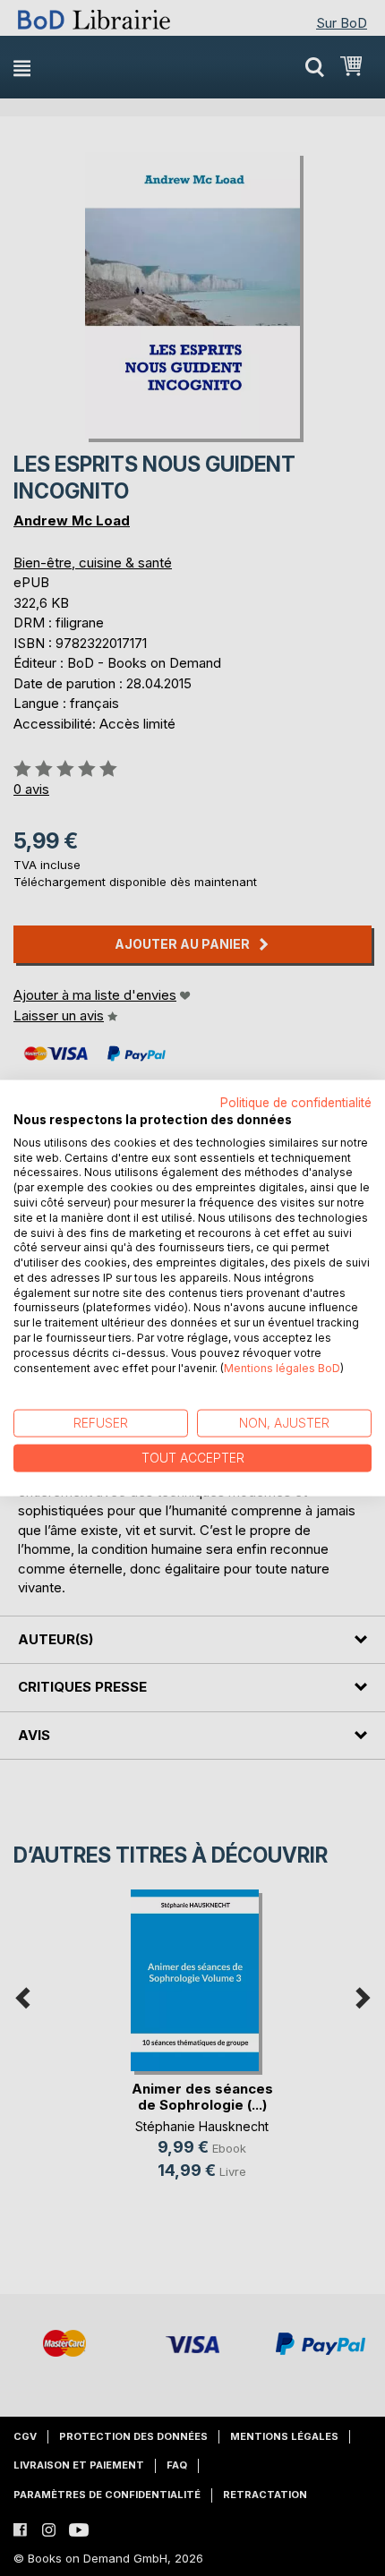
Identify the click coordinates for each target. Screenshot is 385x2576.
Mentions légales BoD (282, 1367)
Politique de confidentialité (296, 1103)
